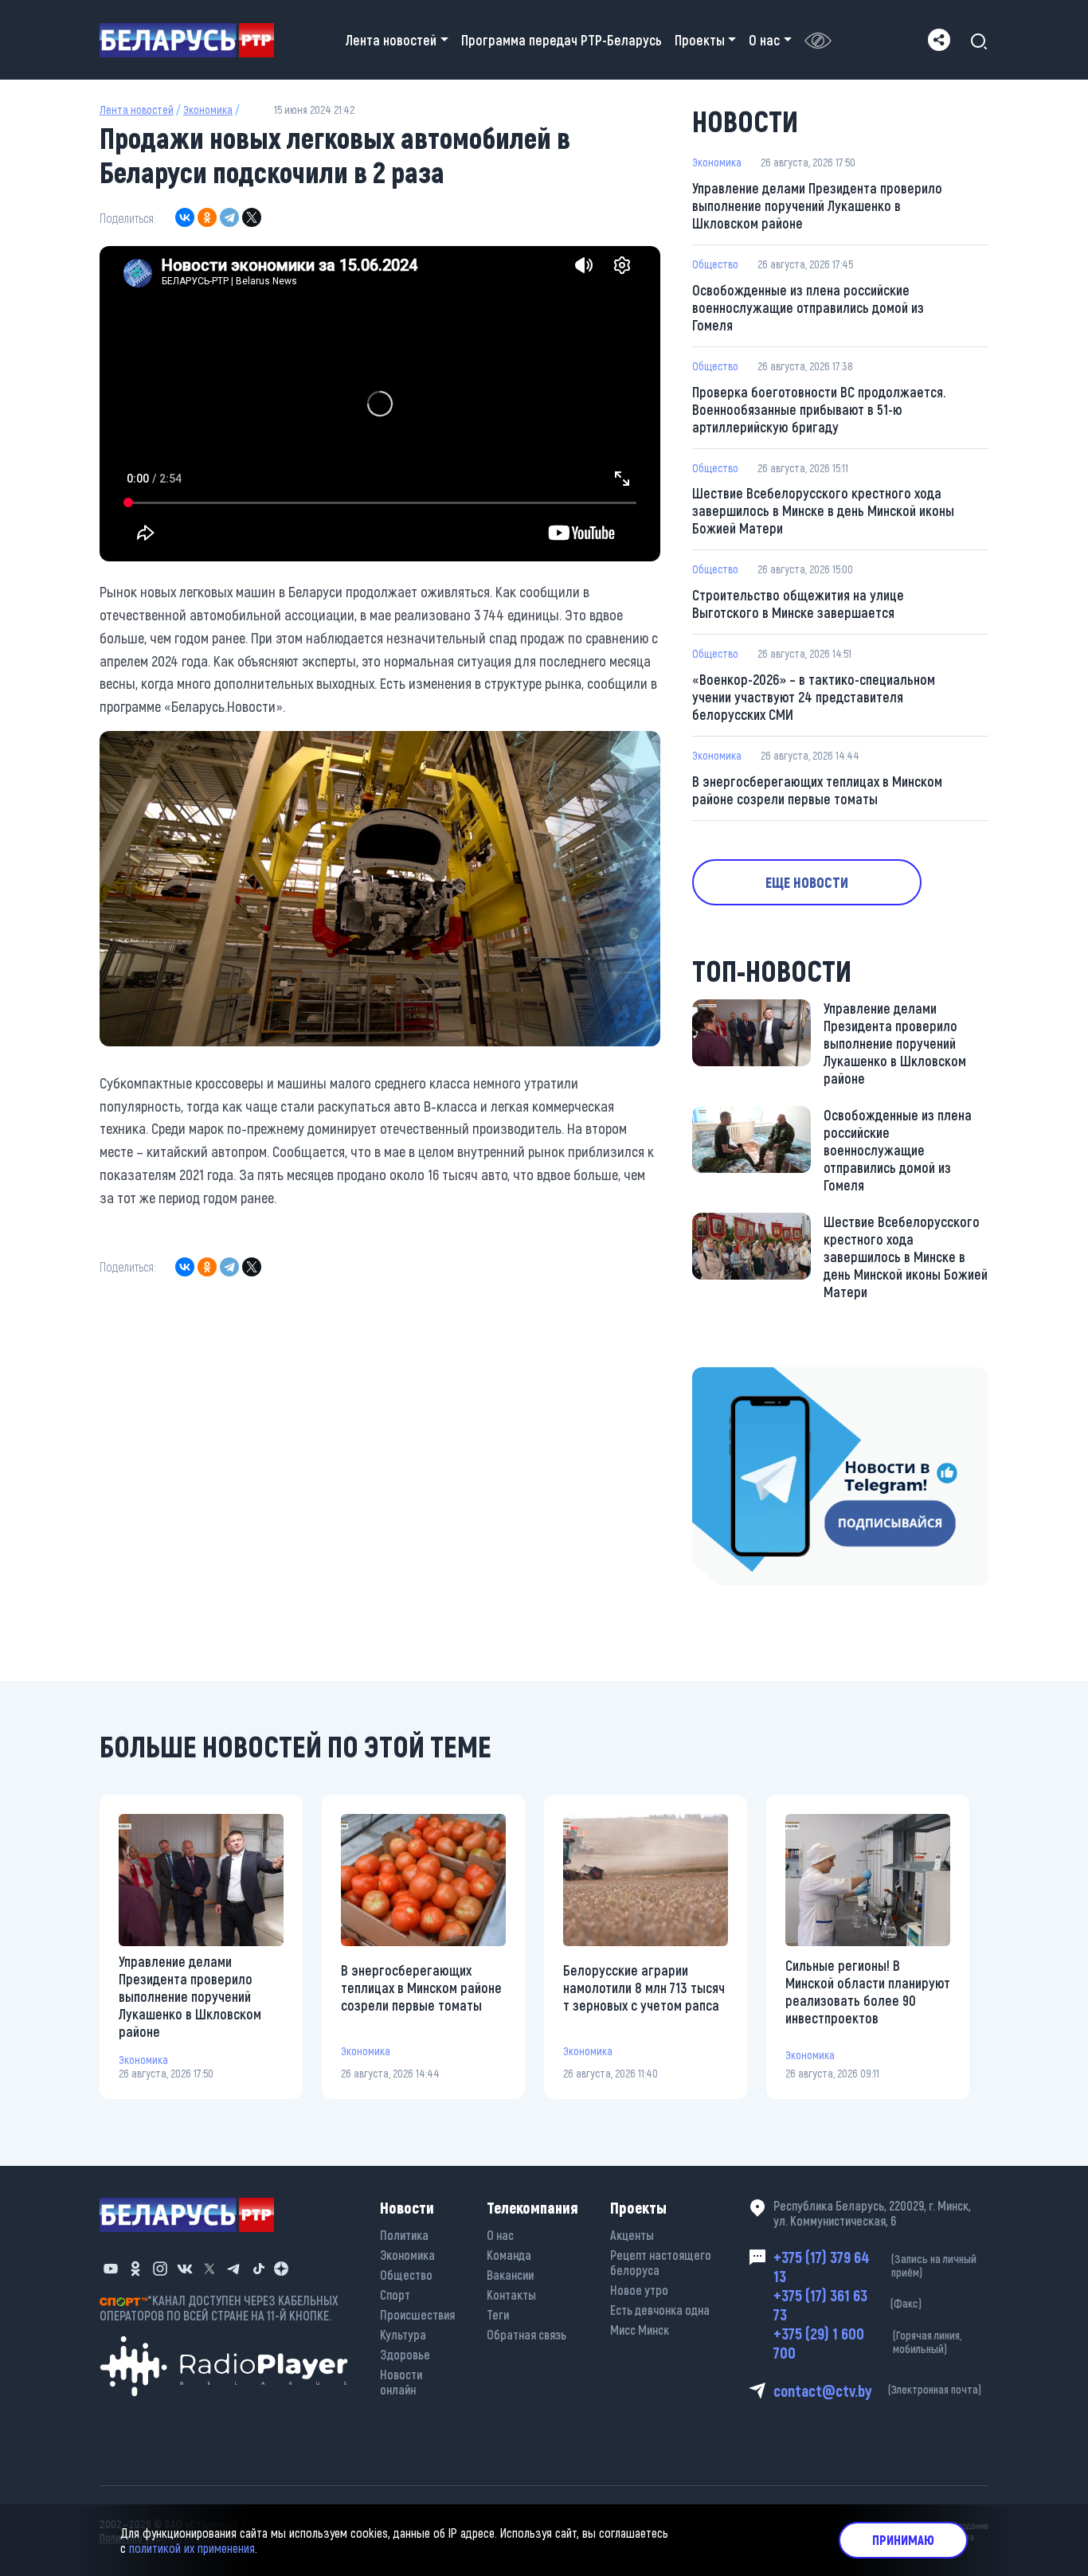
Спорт (395, 2295)
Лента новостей (137, 109)
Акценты (632, 2235)
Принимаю (903, 2540)
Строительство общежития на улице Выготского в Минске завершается (798, 604)
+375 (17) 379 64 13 (875, 2266)
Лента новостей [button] (391, 40)
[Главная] (193, 40)
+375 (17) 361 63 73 (847, 2304)
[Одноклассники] (207, 217)
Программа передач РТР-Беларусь (562, 40)
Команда (509, 2255)
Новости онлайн (401, 2382)
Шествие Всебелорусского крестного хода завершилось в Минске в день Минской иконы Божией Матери (823, 510)
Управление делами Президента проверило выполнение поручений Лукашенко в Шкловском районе (817, 205)
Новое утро (639, 2290)
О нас (500, 2235)
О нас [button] (764, 40)
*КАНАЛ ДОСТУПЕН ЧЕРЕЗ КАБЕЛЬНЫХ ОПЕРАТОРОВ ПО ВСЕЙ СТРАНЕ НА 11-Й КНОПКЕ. (219, 2308)
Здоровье (405, 2354)
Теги (498, 2314)
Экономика (208, 109)
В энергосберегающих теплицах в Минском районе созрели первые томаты (817, 790)
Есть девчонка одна (660, 2310)
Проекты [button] (700, 40)
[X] (252, 217)
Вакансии (510, 2275)
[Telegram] (229, 217)
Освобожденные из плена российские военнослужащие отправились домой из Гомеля (808, 307)
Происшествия (417, 2314)
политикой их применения (192, 2548)
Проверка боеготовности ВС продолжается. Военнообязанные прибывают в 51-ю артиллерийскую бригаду (819, 409)
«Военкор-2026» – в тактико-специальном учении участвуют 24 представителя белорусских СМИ (814, 697)
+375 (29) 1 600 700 (867, 2343)
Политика (404, 2235)
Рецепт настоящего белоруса (661, 2262)
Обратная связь (526, 2334)
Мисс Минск (640, 2330)
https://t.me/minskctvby (759, 1378)
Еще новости (807, 882)
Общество (715, 264)
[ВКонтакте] (185, 217)
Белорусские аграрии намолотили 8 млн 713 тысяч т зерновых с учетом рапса (644, 1988)
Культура (403, 2334)
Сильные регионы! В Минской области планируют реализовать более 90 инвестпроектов (868, 1992)
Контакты (511, 2295)
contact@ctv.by (877, 2390)
